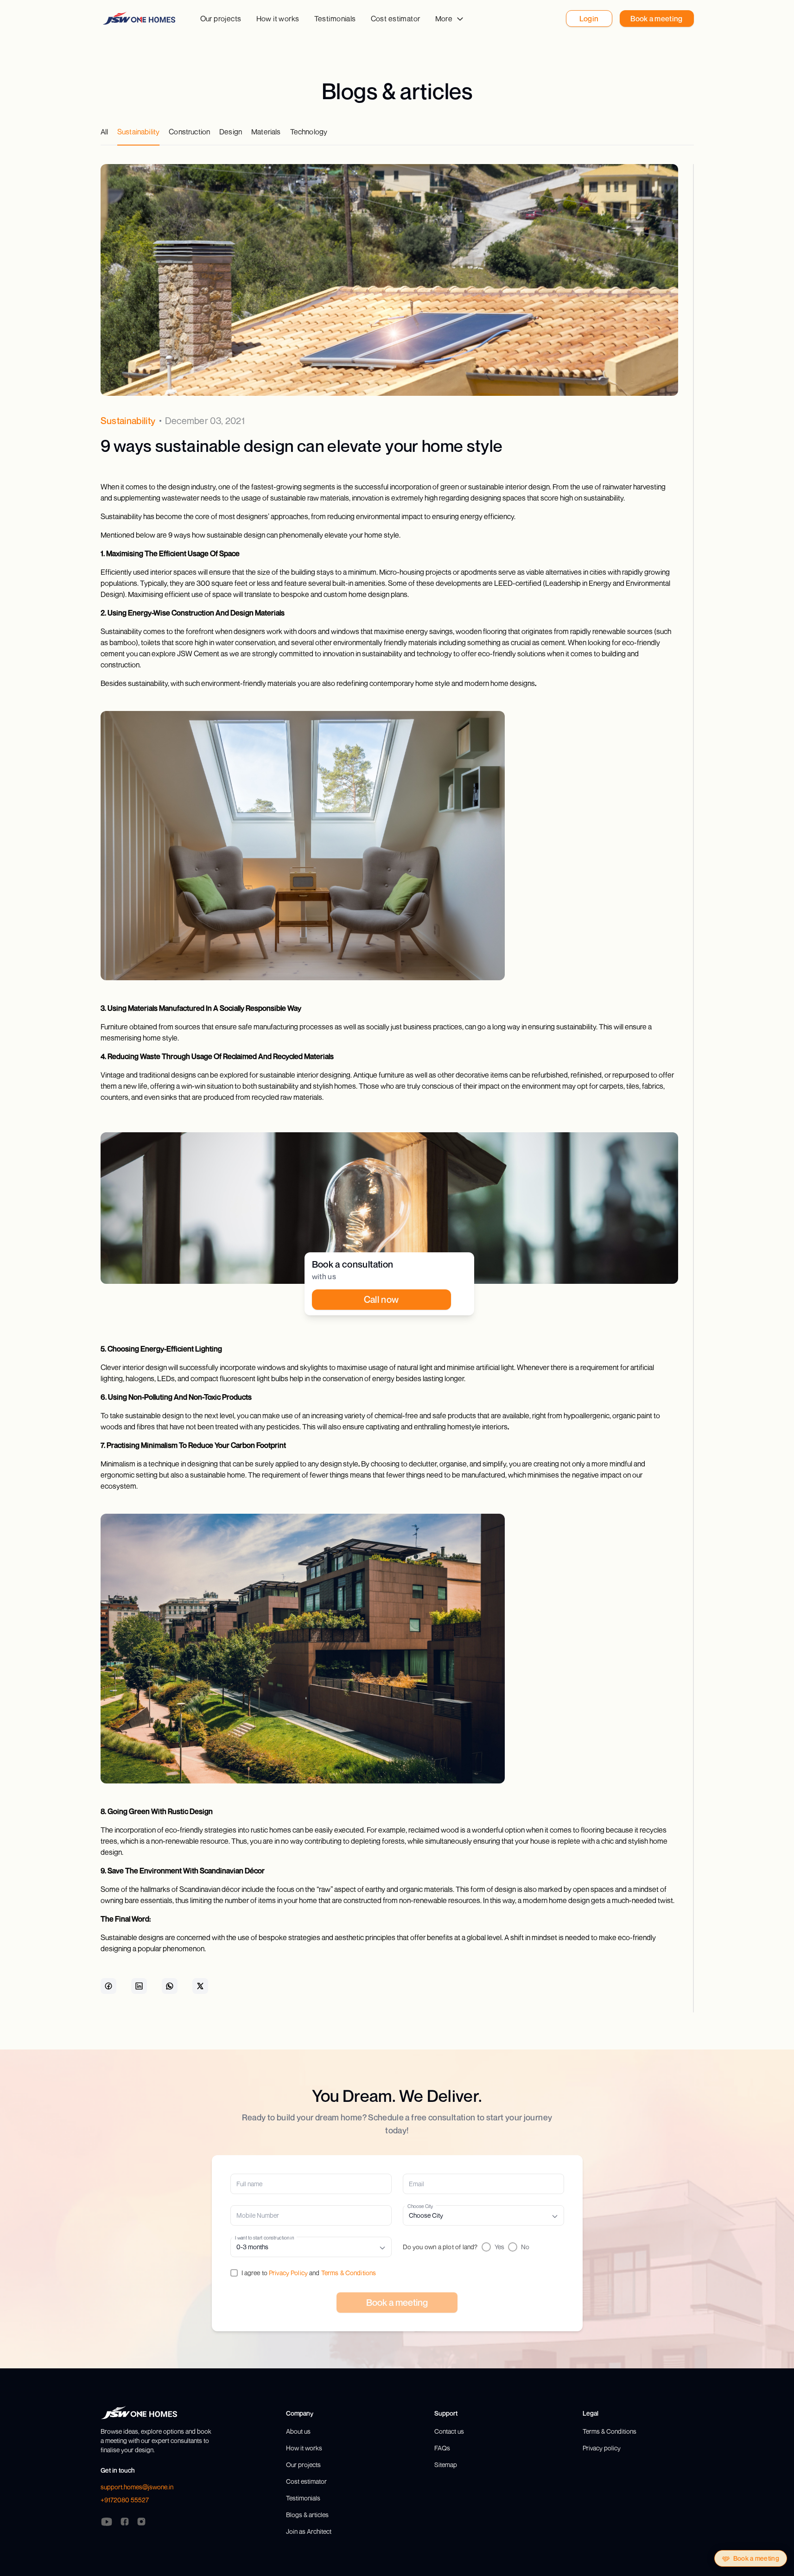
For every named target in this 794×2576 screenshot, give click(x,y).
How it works (278, 19)
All (104, 132)
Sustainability (138, 132)
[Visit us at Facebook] (125, 2522)
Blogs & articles (307, 2515)
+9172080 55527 (125, 2500)
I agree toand (309, 2273)
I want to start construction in (264, 2237)
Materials (266, 132)
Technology (309, 132)
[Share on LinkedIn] (139, 1986)
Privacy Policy (288, 2273)
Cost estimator (396, 19)
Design (231, 132)
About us (298, 2431)
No (525, 2247)
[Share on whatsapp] (170, 1986)
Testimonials (335, 19)
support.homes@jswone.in (137, 2487)
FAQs (442, 2448)
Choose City (420, 2206)
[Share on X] (200, 1986)
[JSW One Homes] (139, 18)
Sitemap (446, 2465)
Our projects (221, 19)
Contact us (449, 2431)
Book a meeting (756, 2558)
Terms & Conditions (349, 2273)
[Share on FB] (108, 1986)
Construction (189, 132)
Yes (499, 2247)
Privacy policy (602, 2448)
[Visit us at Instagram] (141, 2522)
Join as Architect (309, 2531)
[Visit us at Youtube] (107, 2522)
